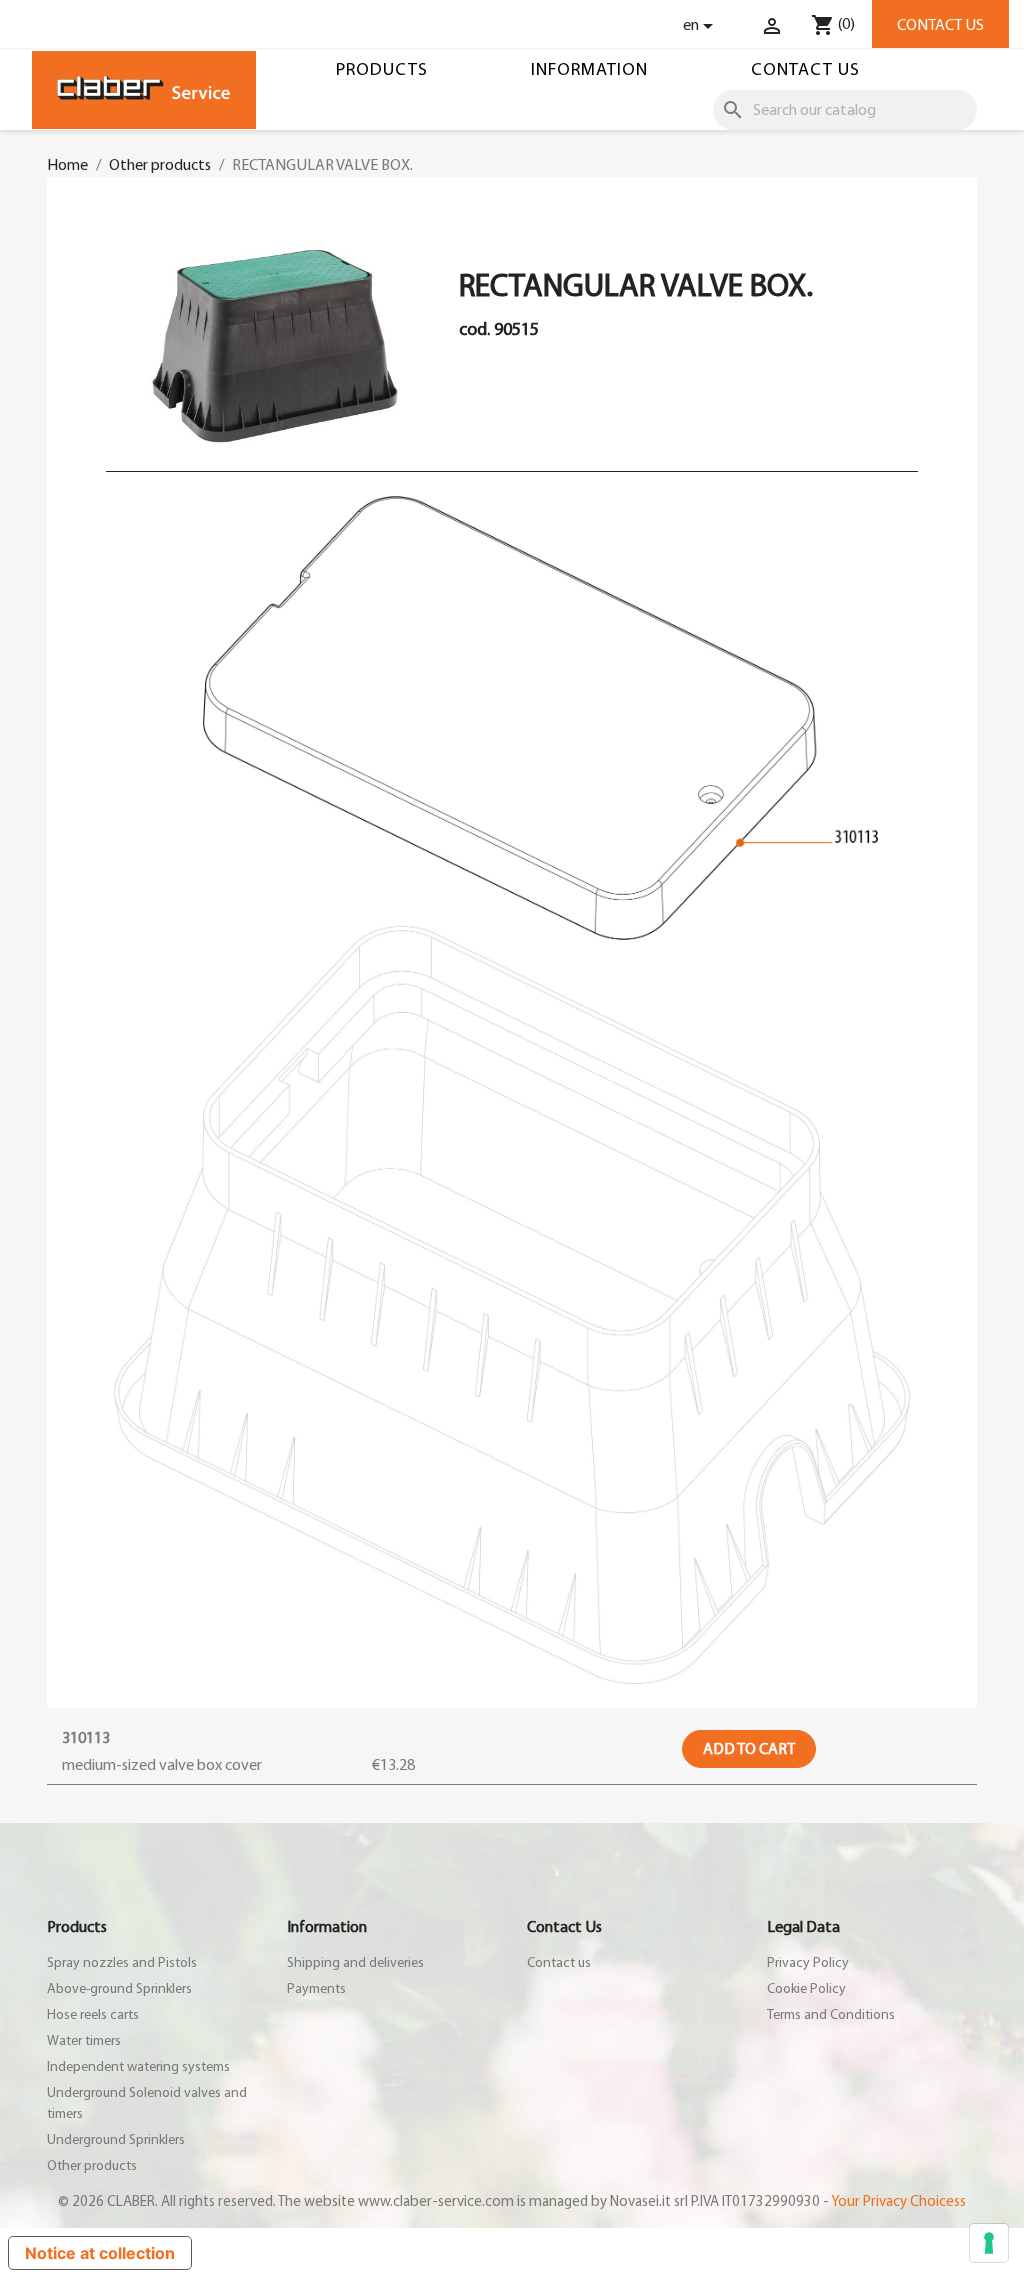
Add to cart (749, 1749)
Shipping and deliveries (355, 1963)
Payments (316, 1989)
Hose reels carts (93, 2015)
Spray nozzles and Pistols (122, 1963)
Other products (92, 2166)
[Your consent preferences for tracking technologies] (989, 2243)
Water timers (84, 2041)
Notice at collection (100, 2253)
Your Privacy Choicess (898, 2201)
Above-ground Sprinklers (119, 1989)
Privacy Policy (808, 1963)
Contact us (940, 25)
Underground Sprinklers (116, 2140)
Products (382, 69)
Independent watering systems (138, 2067)
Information (589, 69)
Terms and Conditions (831, 2015)
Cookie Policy (806, 1989)
